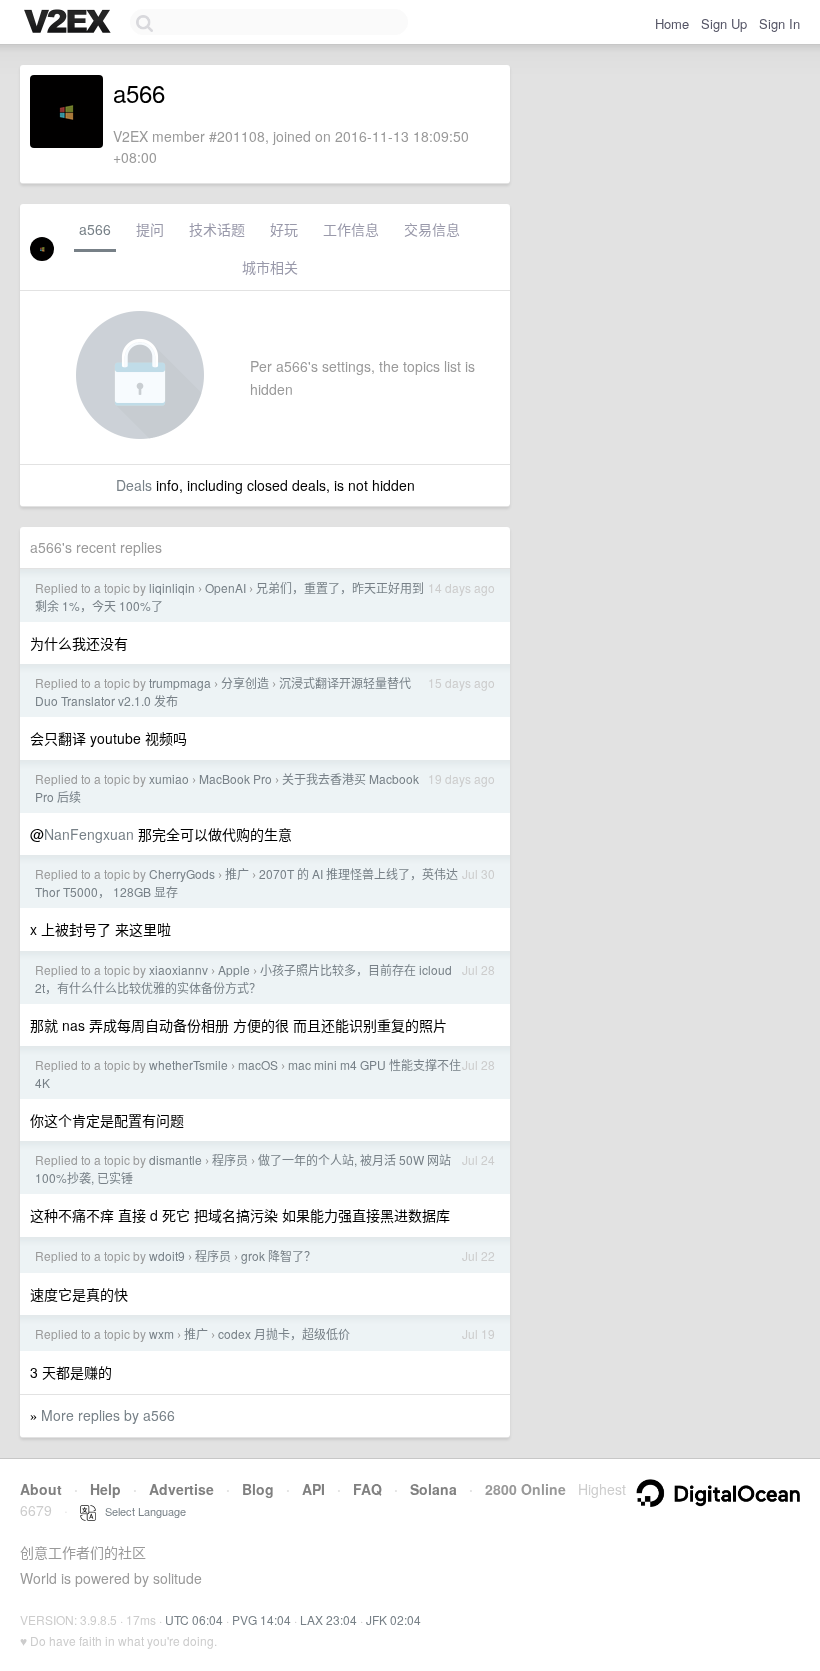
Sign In (779, 23)
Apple (234, 969)
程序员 (230, 1159)
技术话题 (217, 229)
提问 (150, 229)
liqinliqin (172, 587)
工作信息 (351, 229)
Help (105, 1489)
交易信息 (432, 229)
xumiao (169, 778)
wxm (161, 1333)
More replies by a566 (108, 1415)
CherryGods (182, 873)
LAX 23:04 (328, 1619)
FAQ (367, 1489)
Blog (258, 1489)
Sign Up (724, 23)
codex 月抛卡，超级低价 (284, 1333)
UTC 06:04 (194, 1619)
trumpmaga (180, 682)
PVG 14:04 (261, 1619)
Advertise (181, 1489)
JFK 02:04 (393, 1619)
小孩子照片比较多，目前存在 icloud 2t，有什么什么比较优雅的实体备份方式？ (243, 978)
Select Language (141, 1511)
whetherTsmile (188, 1064)
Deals (134, 485)
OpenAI (225, 587)
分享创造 (245, 682)
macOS (258, 1064)
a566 (95, 229)
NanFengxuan (89, 834)
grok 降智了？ (278, 1255)
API (313, 1489)
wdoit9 (167, 1255)
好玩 (284, 229)
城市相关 (270, 267)
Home (672, 23)
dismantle (175, 1159)
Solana (433, 1489)
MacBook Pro (235, 778)
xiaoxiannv (178, 969)
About (41, 1489)
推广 (237, 873)
